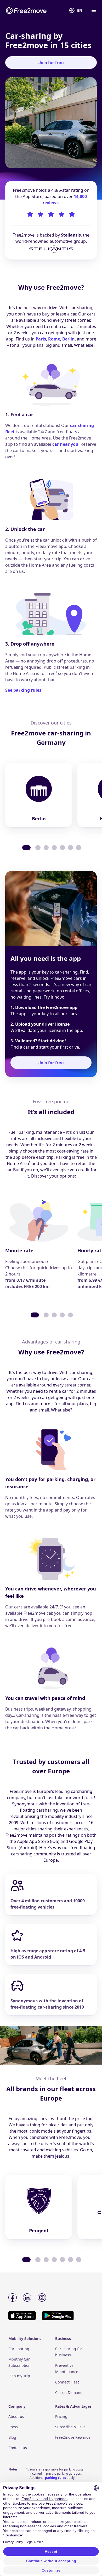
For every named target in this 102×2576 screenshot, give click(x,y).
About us (16, 2416)
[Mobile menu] (93, 10)
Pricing (61, 2416)
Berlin (69, 339)
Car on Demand (69, 2392)
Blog (12, 2437)
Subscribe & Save (70, 2427)
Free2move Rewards (73, 2437)
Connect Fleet (67, 2382)
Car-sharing (19, 2349)
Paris (41, 339)
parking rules (55, 2478)
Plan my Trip (19, 2376)
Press (13, 2427)
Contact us (18, 2448)
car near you (65, 444)
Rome (54, 339)
